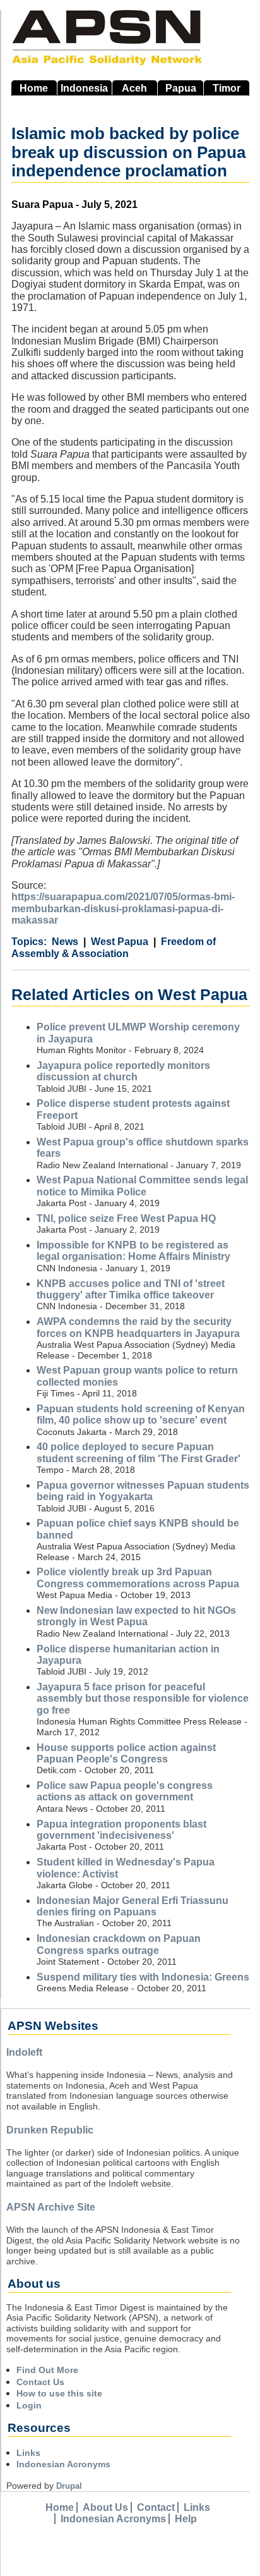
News (65, 942)
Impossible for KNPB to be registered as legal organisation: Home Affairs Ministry (133, 1251)
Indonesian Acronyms (63, 2464)
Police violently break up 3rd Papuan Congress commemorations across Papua (138, 1578)
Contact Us (40, 2382)
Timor (227, 88)
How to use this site (59, 2393)
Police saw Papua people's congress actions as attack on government (125, 1791)
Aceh (134, 88)
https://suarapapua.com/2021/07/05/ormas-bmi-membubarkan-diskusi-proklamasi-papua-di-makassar (123, 908)
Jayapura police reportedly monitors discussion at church (123, 1071)
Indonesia (84, 88)
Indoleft (24, 2052)
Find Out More (47, 2370)
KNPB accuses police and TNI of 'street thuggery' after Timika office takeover (131, 1289)
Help (186, 2519)
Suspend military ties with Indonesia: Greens (143, 1977)
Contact (156, 2507)
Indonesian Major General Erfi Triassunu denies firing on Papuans (133, 1906)
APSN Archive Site (51, 2207)
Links (28, 2453)
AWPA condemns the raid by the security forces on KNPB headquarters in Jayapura (138, 1327)
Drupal (69, 2486)
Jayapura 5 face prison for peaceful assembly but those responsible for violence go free (143, 1699)
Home (34, 88)
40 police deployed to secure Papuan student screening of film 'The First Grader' (139, 1452)
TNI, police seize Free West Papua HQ (126, 1218)
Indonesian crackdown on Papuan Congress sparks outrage (119, 1944)
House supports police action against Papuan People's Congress (126, 1753)
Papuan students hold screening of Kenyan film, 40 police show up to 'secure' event (141, 1414)
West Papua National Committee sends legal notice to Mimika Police (142, 1186)
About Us (105, 2507)
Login (29, 2405)
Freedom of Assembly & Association (114, 947)
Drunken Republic (50, 2130)
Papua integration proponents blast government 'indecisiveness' (121, 1830)
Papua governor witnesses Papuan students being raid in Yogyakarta (143, 1491)
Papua (181, 88)
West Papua (120, 942)
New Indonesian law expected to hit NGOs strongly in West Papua (136, 1616)
